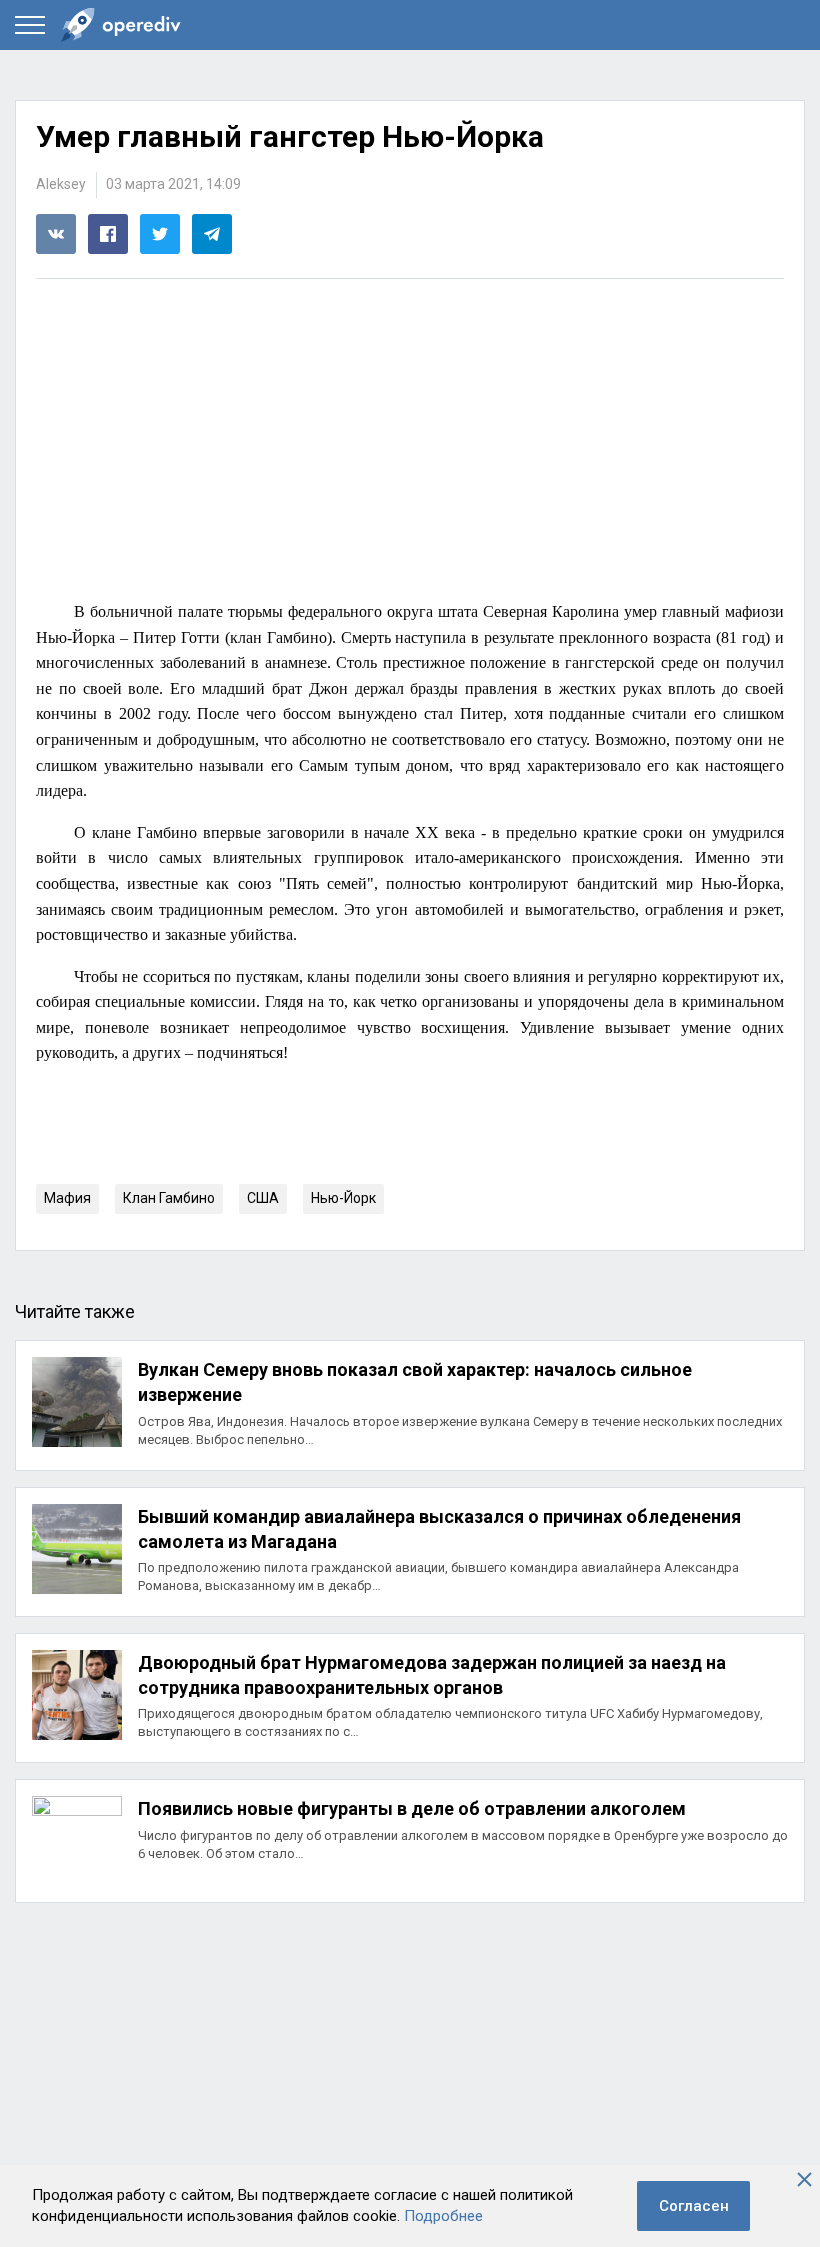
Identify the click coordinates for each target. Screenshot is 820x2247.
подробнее (410, 1405)
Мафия (67, 1198)
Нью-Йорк (343, 1198)
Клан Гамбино (169, 1198)
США (263, 1198)
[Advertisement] (410, 443)
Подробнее (443, 2216)
